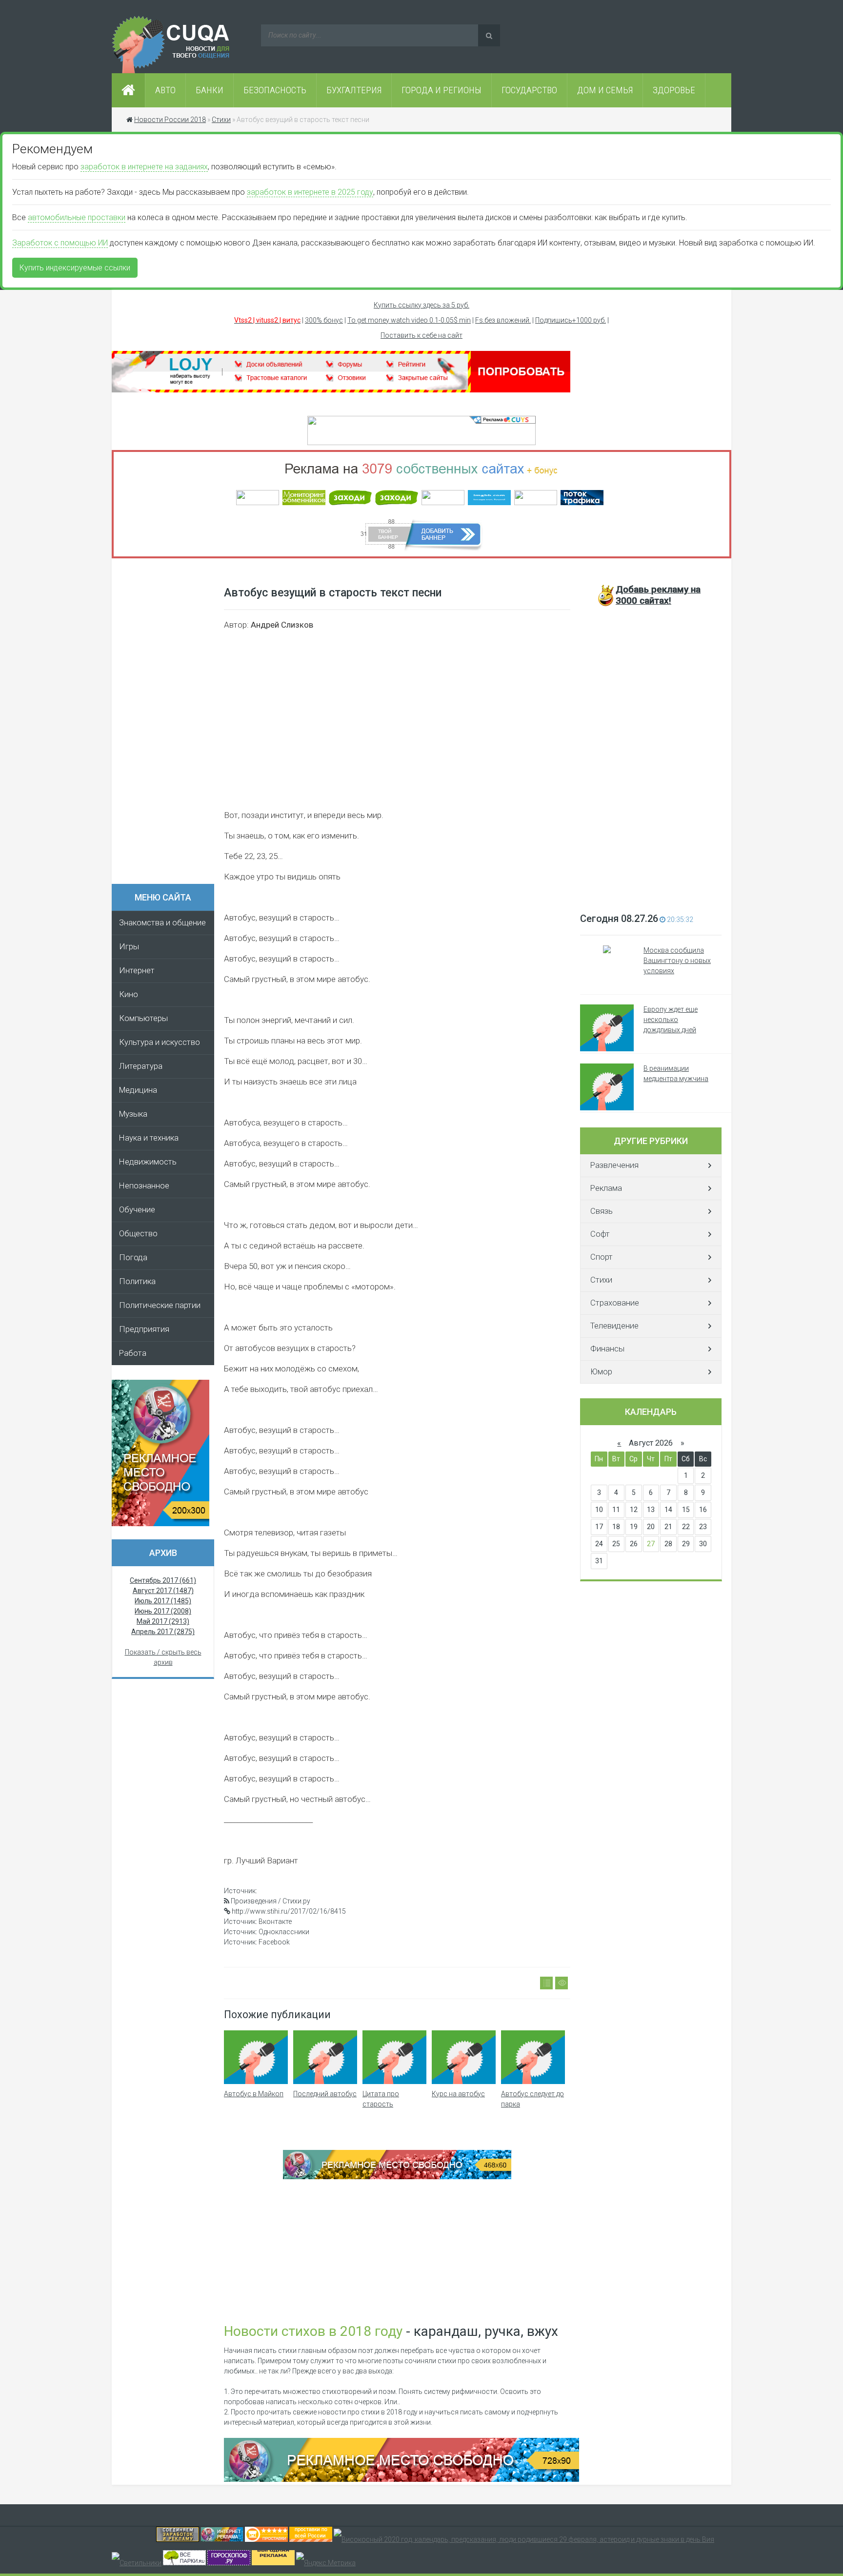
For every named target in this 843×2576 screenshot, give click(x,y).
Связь (602, 1211)
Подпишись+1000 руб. (571, 320)
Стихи (601, 1280)
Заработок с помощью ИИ (60, 243)
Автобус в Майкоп (254, 2094)
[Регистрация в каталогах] (341, 390)
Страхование (615, 1303)
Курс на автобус (458, 2094)
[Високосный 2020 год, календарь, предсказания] (524, 2539)
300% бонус (324, 320)
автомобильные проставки (77, 217)
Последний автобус (325, 2094)
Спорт (602, 1257)
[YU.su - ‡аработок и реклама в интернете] (273, 2563)
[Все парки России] (184, 2563)
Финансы (607, 1349)
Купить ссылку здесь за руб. (421, 305)
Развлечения (614, 1165)
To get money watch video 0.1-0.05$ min (409, 320)
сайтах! (658, 595)
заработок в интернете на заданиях (144, 167)
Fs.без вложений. (503, 320)
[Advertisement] (168, 724)
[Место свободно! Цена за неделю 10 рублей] (401, 2479)
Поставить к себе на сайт (421, 335)
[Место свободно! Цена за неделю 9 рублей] (397, 2177)
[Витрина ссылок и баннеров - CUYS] (222, 2539)
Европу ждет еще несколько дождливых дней (671, 1020)
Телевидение (614, 1326)
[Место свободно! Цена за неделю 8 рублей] (161, 1524)
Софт (600, 1234)
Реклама (606, 1188)
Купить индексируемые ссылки (75, 268)
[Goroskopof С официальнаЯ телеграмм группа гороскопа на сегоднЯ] (229, 2563)
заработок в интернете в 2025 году (310, 192)
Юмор (601, 1372)
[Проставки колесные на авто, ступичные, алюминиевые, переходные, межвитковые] (311, 2539)
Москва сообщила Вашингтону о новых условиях (677, 961)
